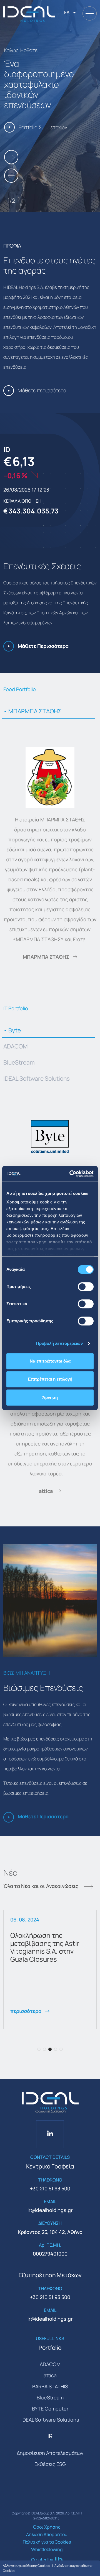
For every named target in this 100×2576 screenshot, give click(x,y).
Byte (14, 1030)
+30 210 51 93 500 (50, 2188)
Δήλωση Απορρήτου (47, 2534)
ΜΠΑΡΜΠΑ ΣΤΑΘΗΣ (34, 711)
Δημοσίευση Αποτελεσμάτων (50, 2453)
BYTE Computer (50, 2409)
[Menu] (90, 13)
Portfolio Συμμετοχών (43, 127)
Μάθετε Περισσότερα (43, 646)
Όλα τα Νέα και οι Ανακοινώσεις (41, 1887)
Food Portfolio (20, 689)
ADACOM (16, 1046)
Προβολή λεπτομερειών (60, 1343)
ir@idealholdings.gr (50, 2210)
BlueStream (19, 1062)
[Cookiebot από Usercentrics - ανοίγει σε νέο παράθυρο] (71, 1174)
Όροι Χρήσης (47, 2527)
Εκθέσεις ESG (50, 2464)
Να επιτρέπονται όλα (50, 1361)
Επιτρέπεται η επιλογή (50, 1379)
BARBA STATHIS (50, 2386)
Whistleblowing (47, 2549)
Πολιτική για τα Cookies (47, 2542)
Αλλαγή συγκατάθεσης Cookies (26, 2566)
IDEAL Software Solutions (37, 1078)
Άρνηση (50, 1397)
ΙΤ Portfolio (16, 1008)
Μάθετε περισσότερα (42, 390)
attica (46, 1491)
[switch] (86, 1287)
